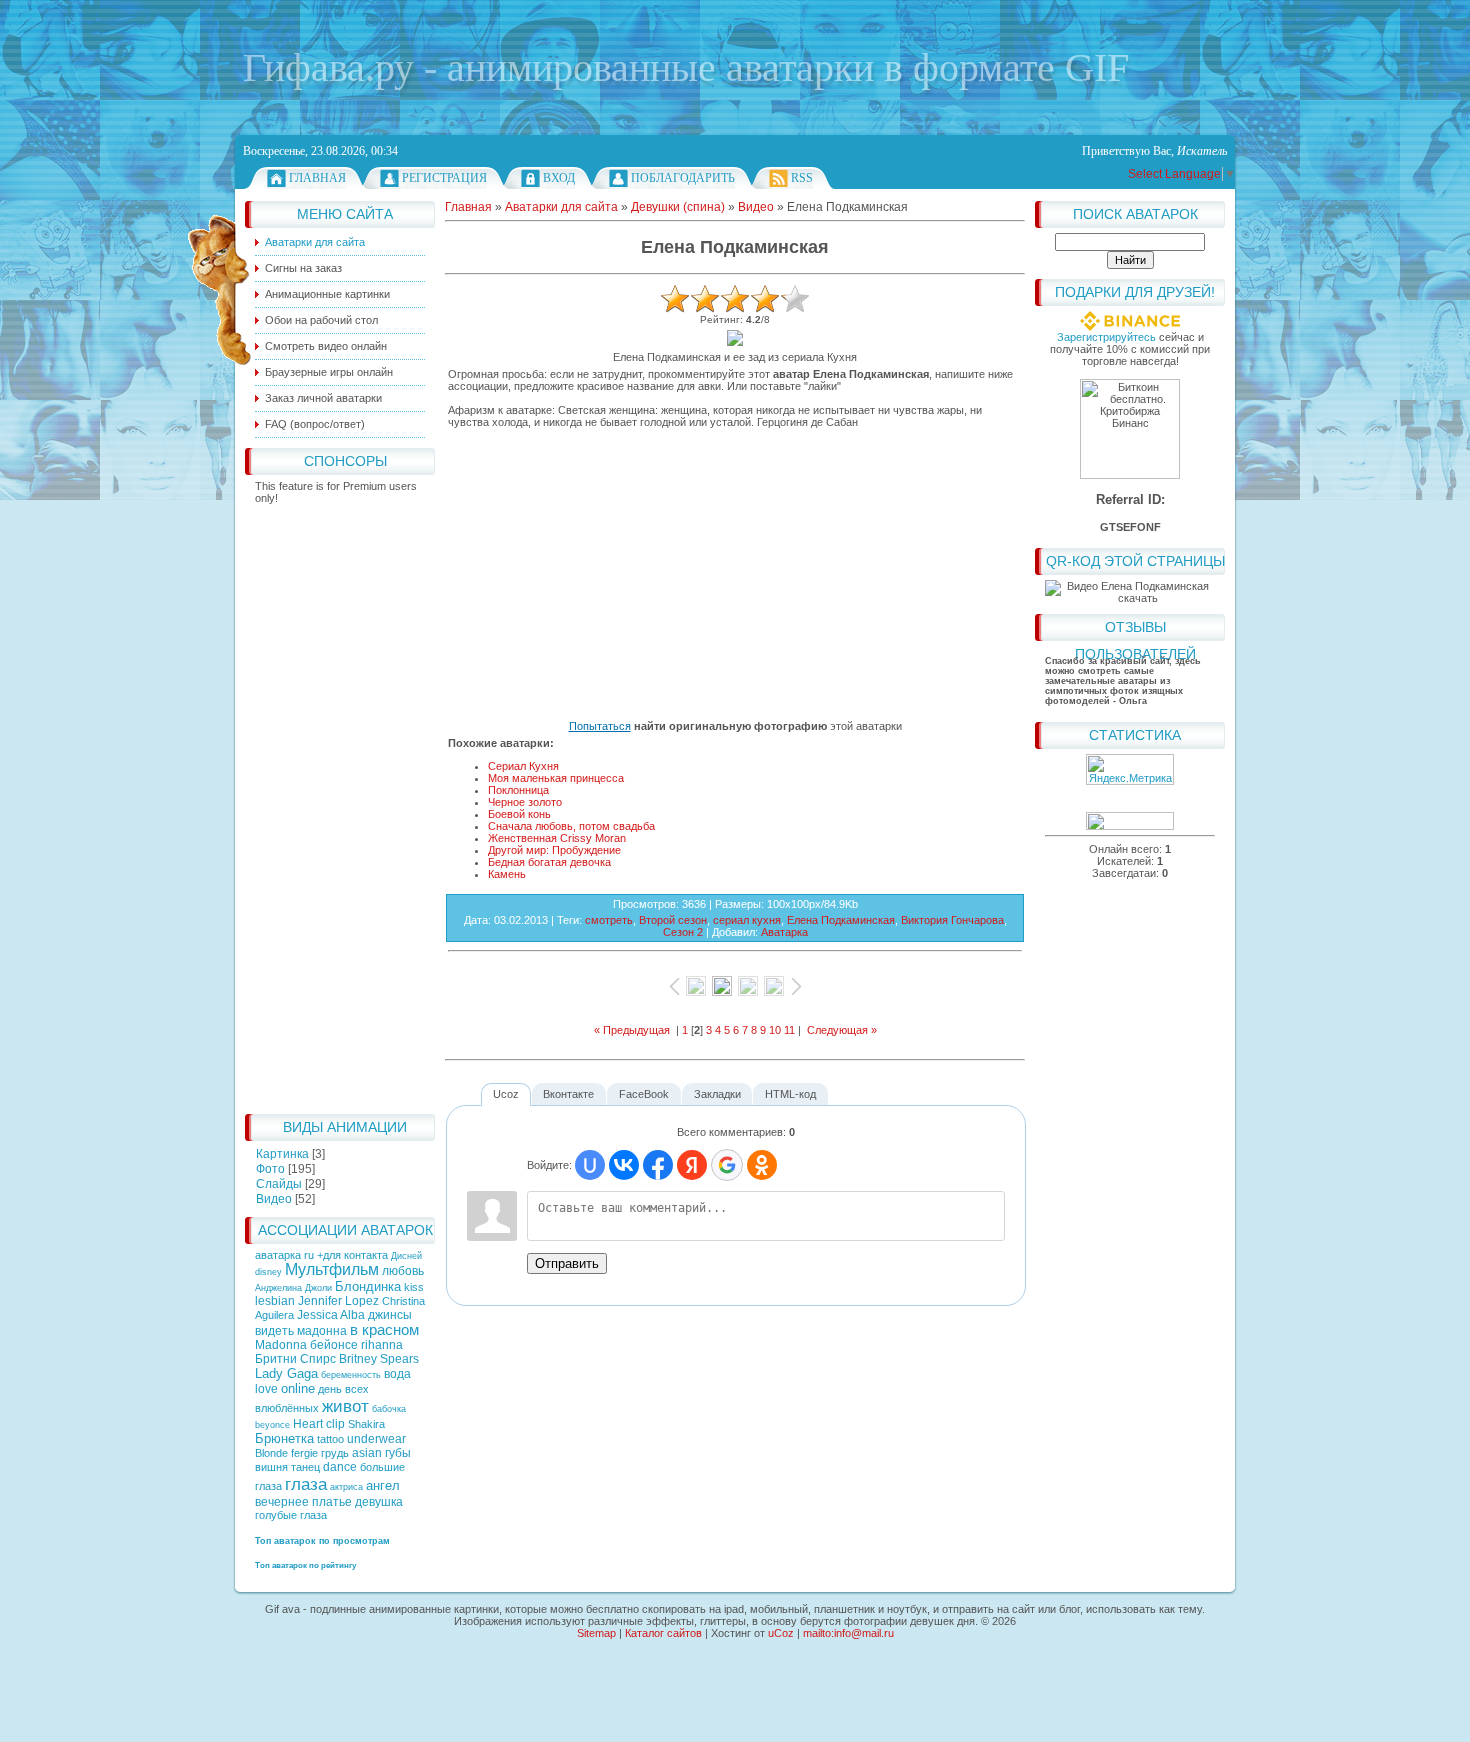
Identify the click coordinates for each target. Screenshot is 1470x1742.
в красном (384, 1330)
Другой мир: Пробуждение (554, 850)
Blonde (271, 1453)
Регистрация (444, 178)
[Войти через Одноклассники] (762, 1165)
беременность (351, 1375)
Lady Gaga (286, 1373)
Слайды (279, 1184)
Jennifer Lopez (338, 1301)
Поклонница (518, 790)
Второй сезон (673, 920)
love (266, 1389)
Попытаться (600, 726)
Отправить (567, 1263)
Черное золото (525, 802)
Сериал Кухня (523, 766)
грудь (335, 1453)
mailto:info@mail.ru (848, 1633)
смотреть (609, 920)
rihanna (382, 1345)
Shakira (366, 1424)
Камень (507, 874)
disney (268, 1272)
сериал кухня (747, 920)
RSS (802, 178)
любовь (403, 1271)
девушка (379, 1502)
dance (340, 1467)
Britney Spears (379, 1359)
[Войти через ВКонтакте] (624, 1165)
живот (345, 1406)
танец (305, 1467)
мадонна (322, 1331)
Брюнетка (284, 1438)
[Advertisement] (340, 804)
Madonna (281, 1345)
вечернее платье (303, 1502)
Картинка (282, 1154)
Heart (308, 1424)
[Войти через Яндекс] (692, 1165)
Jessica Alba (331, 1315)
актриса (346, 1487)
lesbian (275, 1301)
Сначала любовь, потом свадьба (571, 826)
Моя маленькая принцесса (556, 778)
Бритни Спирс (295, 1359)
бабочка (389, 1409)
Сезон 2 (683, 932)
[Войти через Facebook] (658, 1165)
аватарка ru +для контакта (323, 1255)
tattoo (330, 1439)
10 (775, 1030)
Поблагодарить (683, 178)
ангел (383, 1485)
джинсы (390, 1315)
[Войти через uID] (590, 1165)
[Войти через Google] (727, 1165)
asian (367, 1453)
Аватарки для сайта (561, 207)
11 (789, 1030)
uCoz (781, 1633)
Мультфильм (332, 1269)
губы (398, 1453)
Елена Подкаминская (841, 920)
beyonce (272, 1425)
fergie (304, 1453)
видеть (274, 1331)
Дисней (406, 1256)
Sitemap (596, 1633)
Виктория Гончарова (952, 920)
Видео (274, 1199)
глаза (306, 1484)
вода (397, 1374)
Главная (317, 178)
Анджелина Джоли (293, 1288)
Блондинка (368, 1286)
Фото (270, 1169)
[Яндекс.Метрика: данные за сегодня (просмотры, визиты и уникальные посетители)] (1130, 769)
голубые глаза (291, 1515)
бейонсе (334, 1345)
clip (335, 1424)
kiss (414, 1287)
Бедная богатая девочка (549, 862)
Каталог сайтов (663, 1633)
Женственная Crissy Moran (557, 838)
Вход (559, 178)
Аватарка (784, 932)
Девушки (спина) (678, 207)
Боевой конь (519, 814)
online (298, 1388)
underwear (376, 1439)
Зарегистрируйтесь (1106, 337)
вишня (271, 1467)
